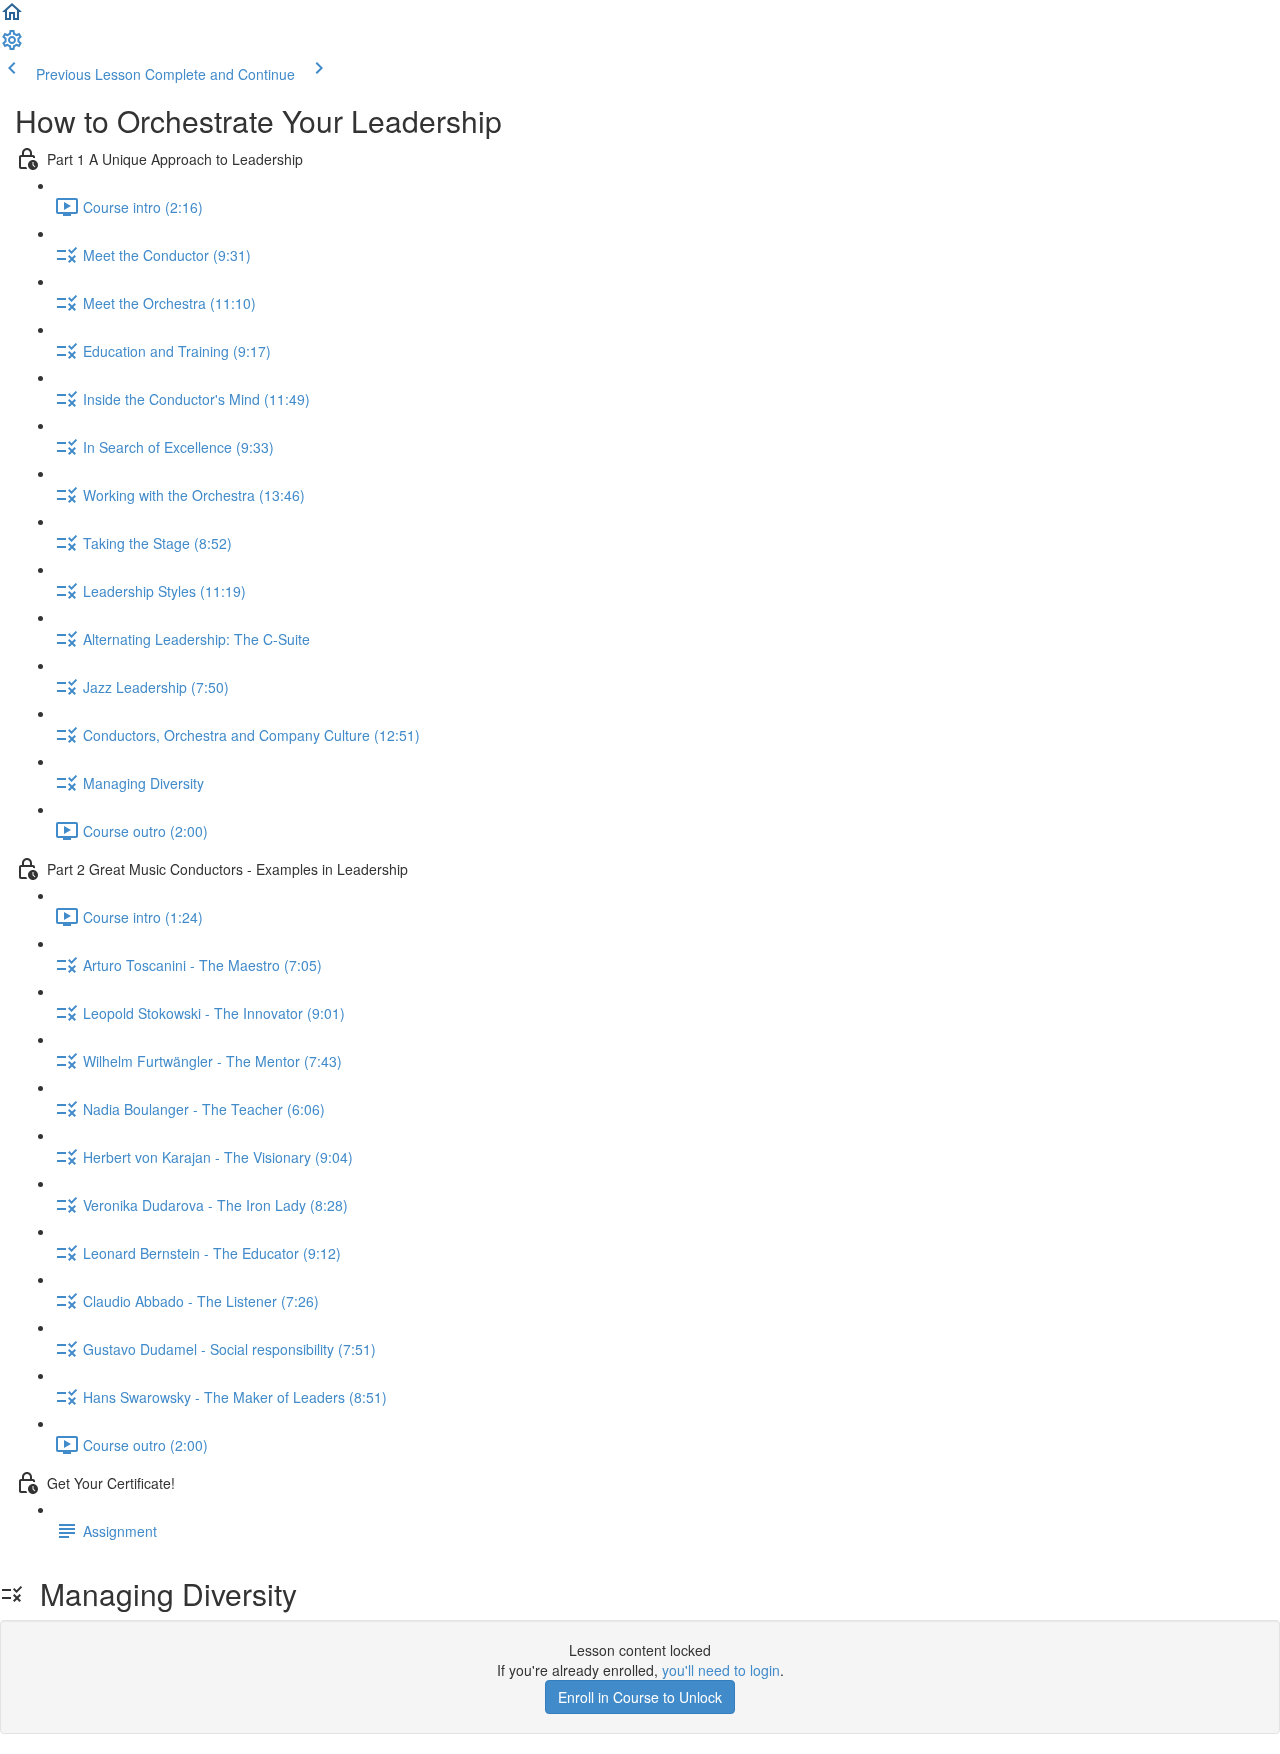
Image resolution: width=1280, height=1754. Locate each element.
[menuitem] (12, 46)
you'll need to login (721, 1670)
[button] (12, 18)
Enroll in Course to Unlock (640, 1697)
